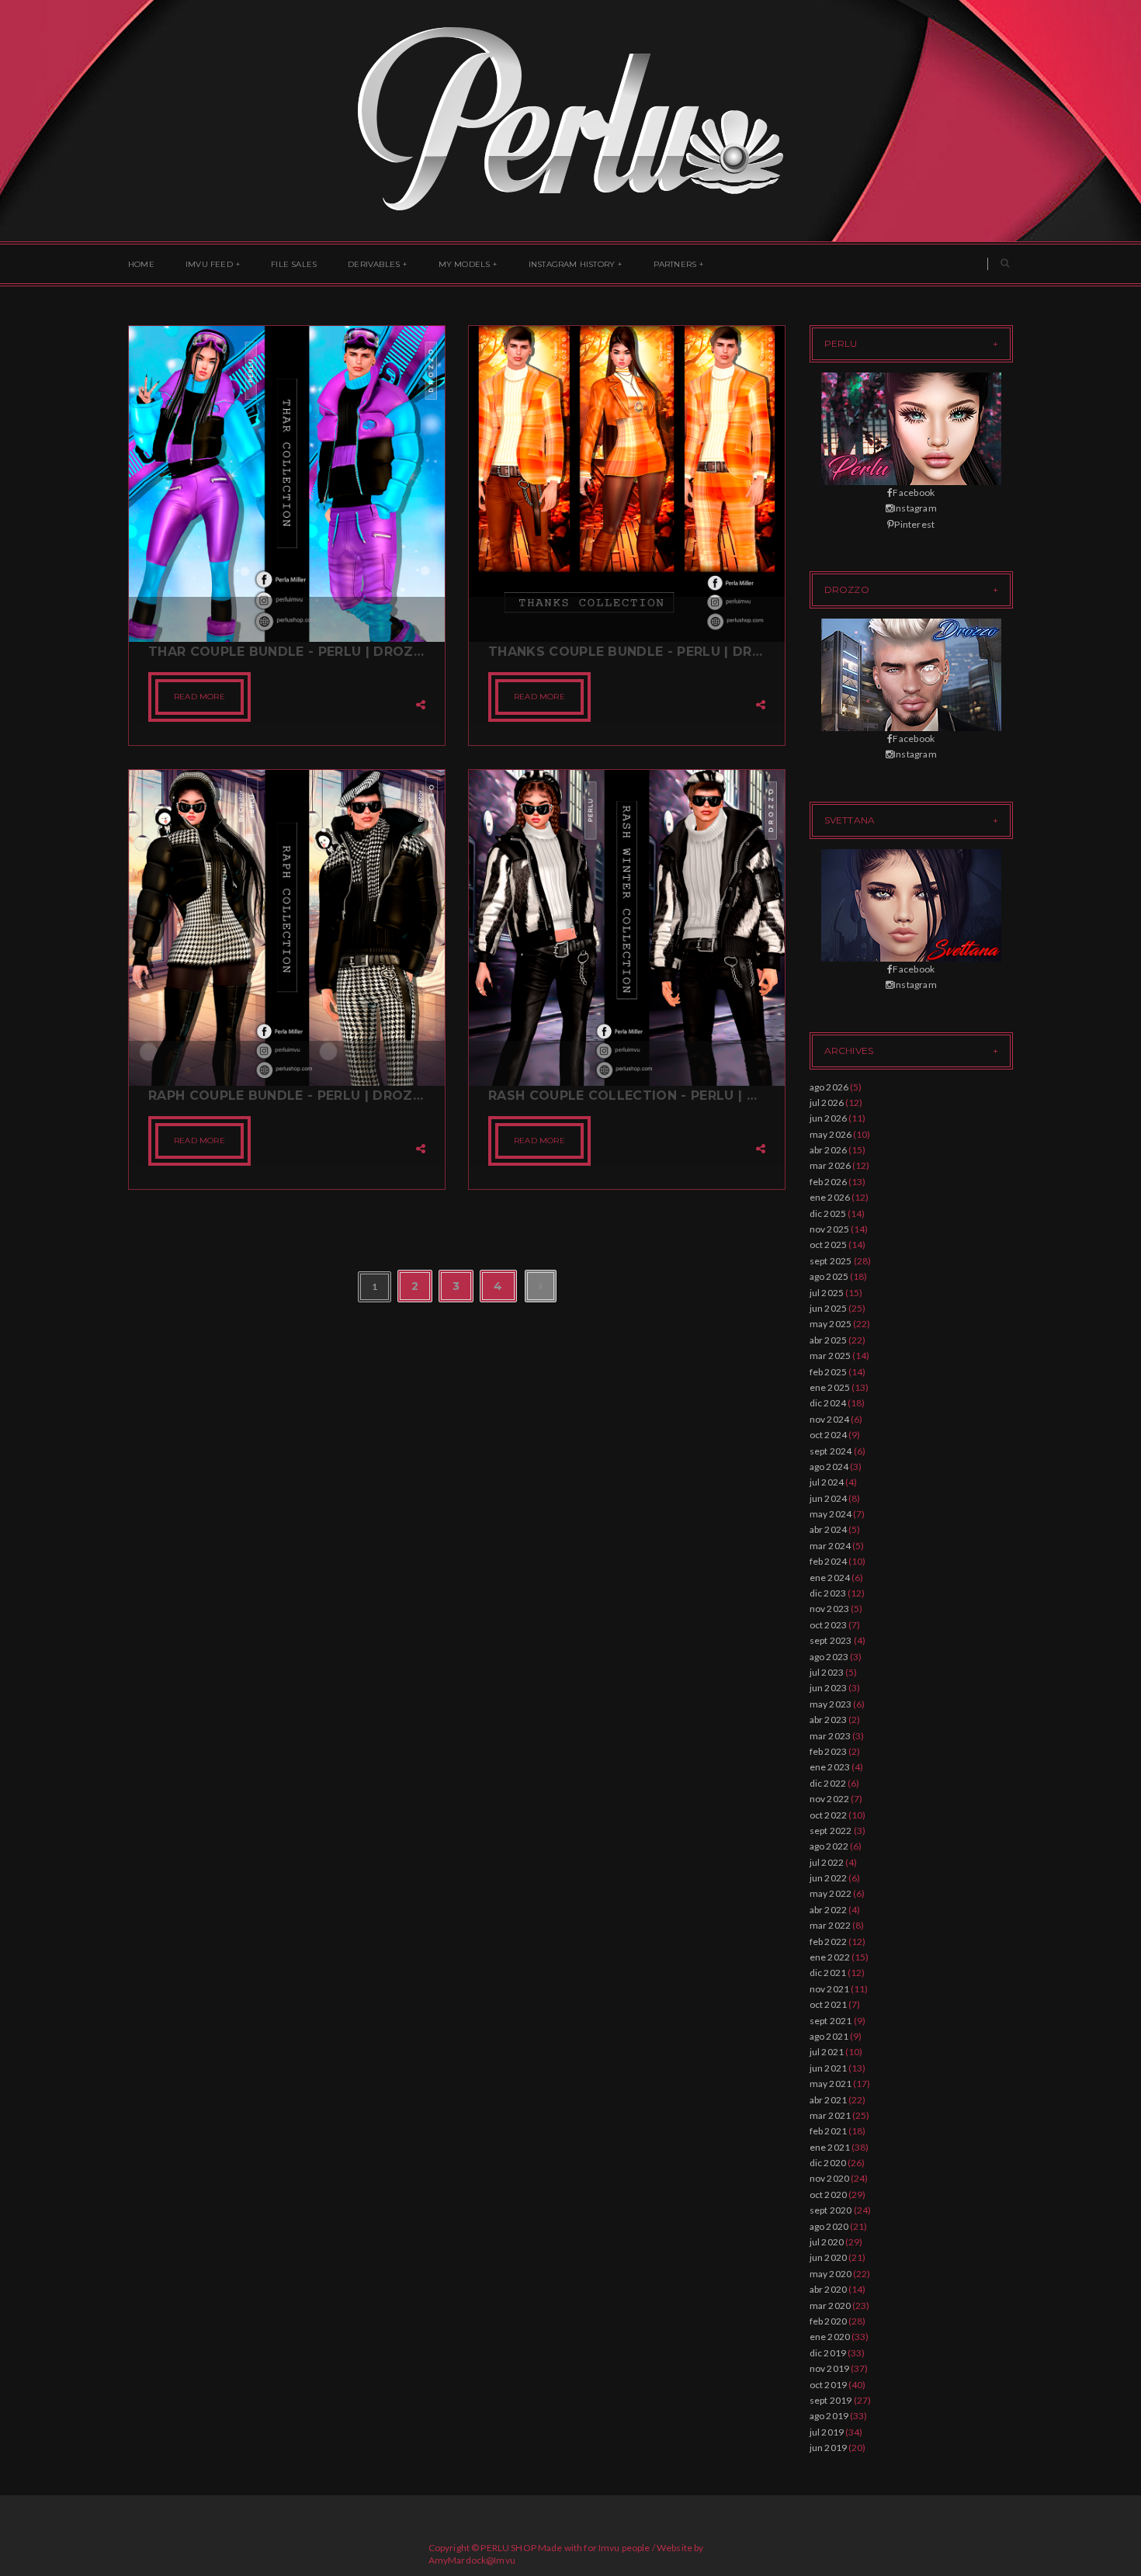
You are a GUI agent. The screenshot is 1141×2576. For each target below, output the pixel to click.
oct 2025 (829, 1245)
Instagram (915, 508)
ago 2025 (829, 1276)
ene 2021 (830, 2147)
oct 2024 (829, 1435)
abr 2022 (829, 1910)
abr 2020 (829, 2289)
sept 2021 (831, 2021)
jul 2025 (827, 1293)
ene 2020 (830, 2337)
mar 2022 (831, 1925)
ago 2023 (829, 1657)
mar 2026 (831, 1165)
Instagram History (572, 264)
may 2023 (831, 1704)
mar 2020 (831, 2306)
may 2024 (831, 1514)
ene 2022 (830, 1957)
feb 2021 (829, 2131)
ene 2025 (830, 1387)
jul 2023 (827, 1672)
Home (141, 264)
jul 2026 (827, 1103)
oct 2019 (829, 2385)
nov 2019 (830, 2368)
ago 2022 (829, 1846)
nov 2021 (830, 1989)
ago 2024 (829, 1467)
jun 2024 (829, 1498)
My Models (465, 264)
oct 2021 (829, 2004)
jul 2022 (827, 1862)
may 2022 (831, 1893)
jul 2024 (827, 1482)
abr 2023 (829, 1720)
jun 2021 (829, 2068)
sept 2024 (831, 1451)
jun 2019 (829, 2448)
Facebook (914, 492)
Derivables (374, 264)
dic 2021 (828, 1973)
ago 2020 (829, 2226)
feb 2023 (829, 1751)
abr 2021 (829, 2100)
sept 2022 (831, 1831)
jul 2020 (827, 2242)
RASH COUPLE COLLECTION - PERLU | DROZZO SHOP (627, 1096)
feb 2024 (829, 1561)
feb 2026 (829, 1182)
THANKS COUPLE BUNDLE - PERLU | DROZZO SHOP (627, 652)
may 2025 (831, 1324)
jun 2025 (829, 1308)
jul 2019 (827, 2432)
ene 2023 (830, 1767)
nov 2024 (830, 1419)
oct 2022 (829, 1815)
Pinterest (914, 524)
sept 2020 (831, 2210)
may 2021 (831, 2084)
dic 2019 (828, 2353)
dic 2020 (828, 2163)
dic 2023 (828, 1593)
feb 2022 (829, 1942)
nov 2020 (830, 2178)
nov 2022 (830, 1799)
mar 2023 (831, 1736)
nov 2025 (830, 1229)
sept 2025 (831, 1261)
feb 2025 (829, 1372)
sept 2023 (831, 1640)
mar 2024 (831, 1546)
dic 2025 (828, 1213)
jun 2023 (829, 1688)
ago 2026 (829, 1087)
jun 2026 (829, 1118)
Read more (199, 697)
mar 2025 (831, 1356)
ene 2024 (830, 1577)
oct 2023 (829, 1625)
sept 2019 (831, 2400)
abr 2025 (829, 1340)
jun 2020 (829, 2257)
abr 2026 (829, 1150)
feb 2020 (829, 2321)
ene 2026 (830, 1197)
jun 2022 (829, 1878)
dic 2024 (828, 1403)
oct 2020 (829, 2195)
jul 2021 (827, 2052)
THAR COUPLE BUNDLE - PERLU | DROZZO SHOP (287, 652)
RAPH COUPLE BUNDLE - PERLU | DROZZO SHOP (287, 1096)
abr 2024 (829, 1529)
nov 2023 (830, 1609)
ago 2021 (829, 2036)
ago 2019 (829, 2416)
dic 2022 (828, 1783)
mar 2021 (831, 2115)
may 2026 (831, 1134)
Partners (675, 264)
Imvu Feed (209, 264)
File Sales (294, 264)
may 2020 (831, 2274)
